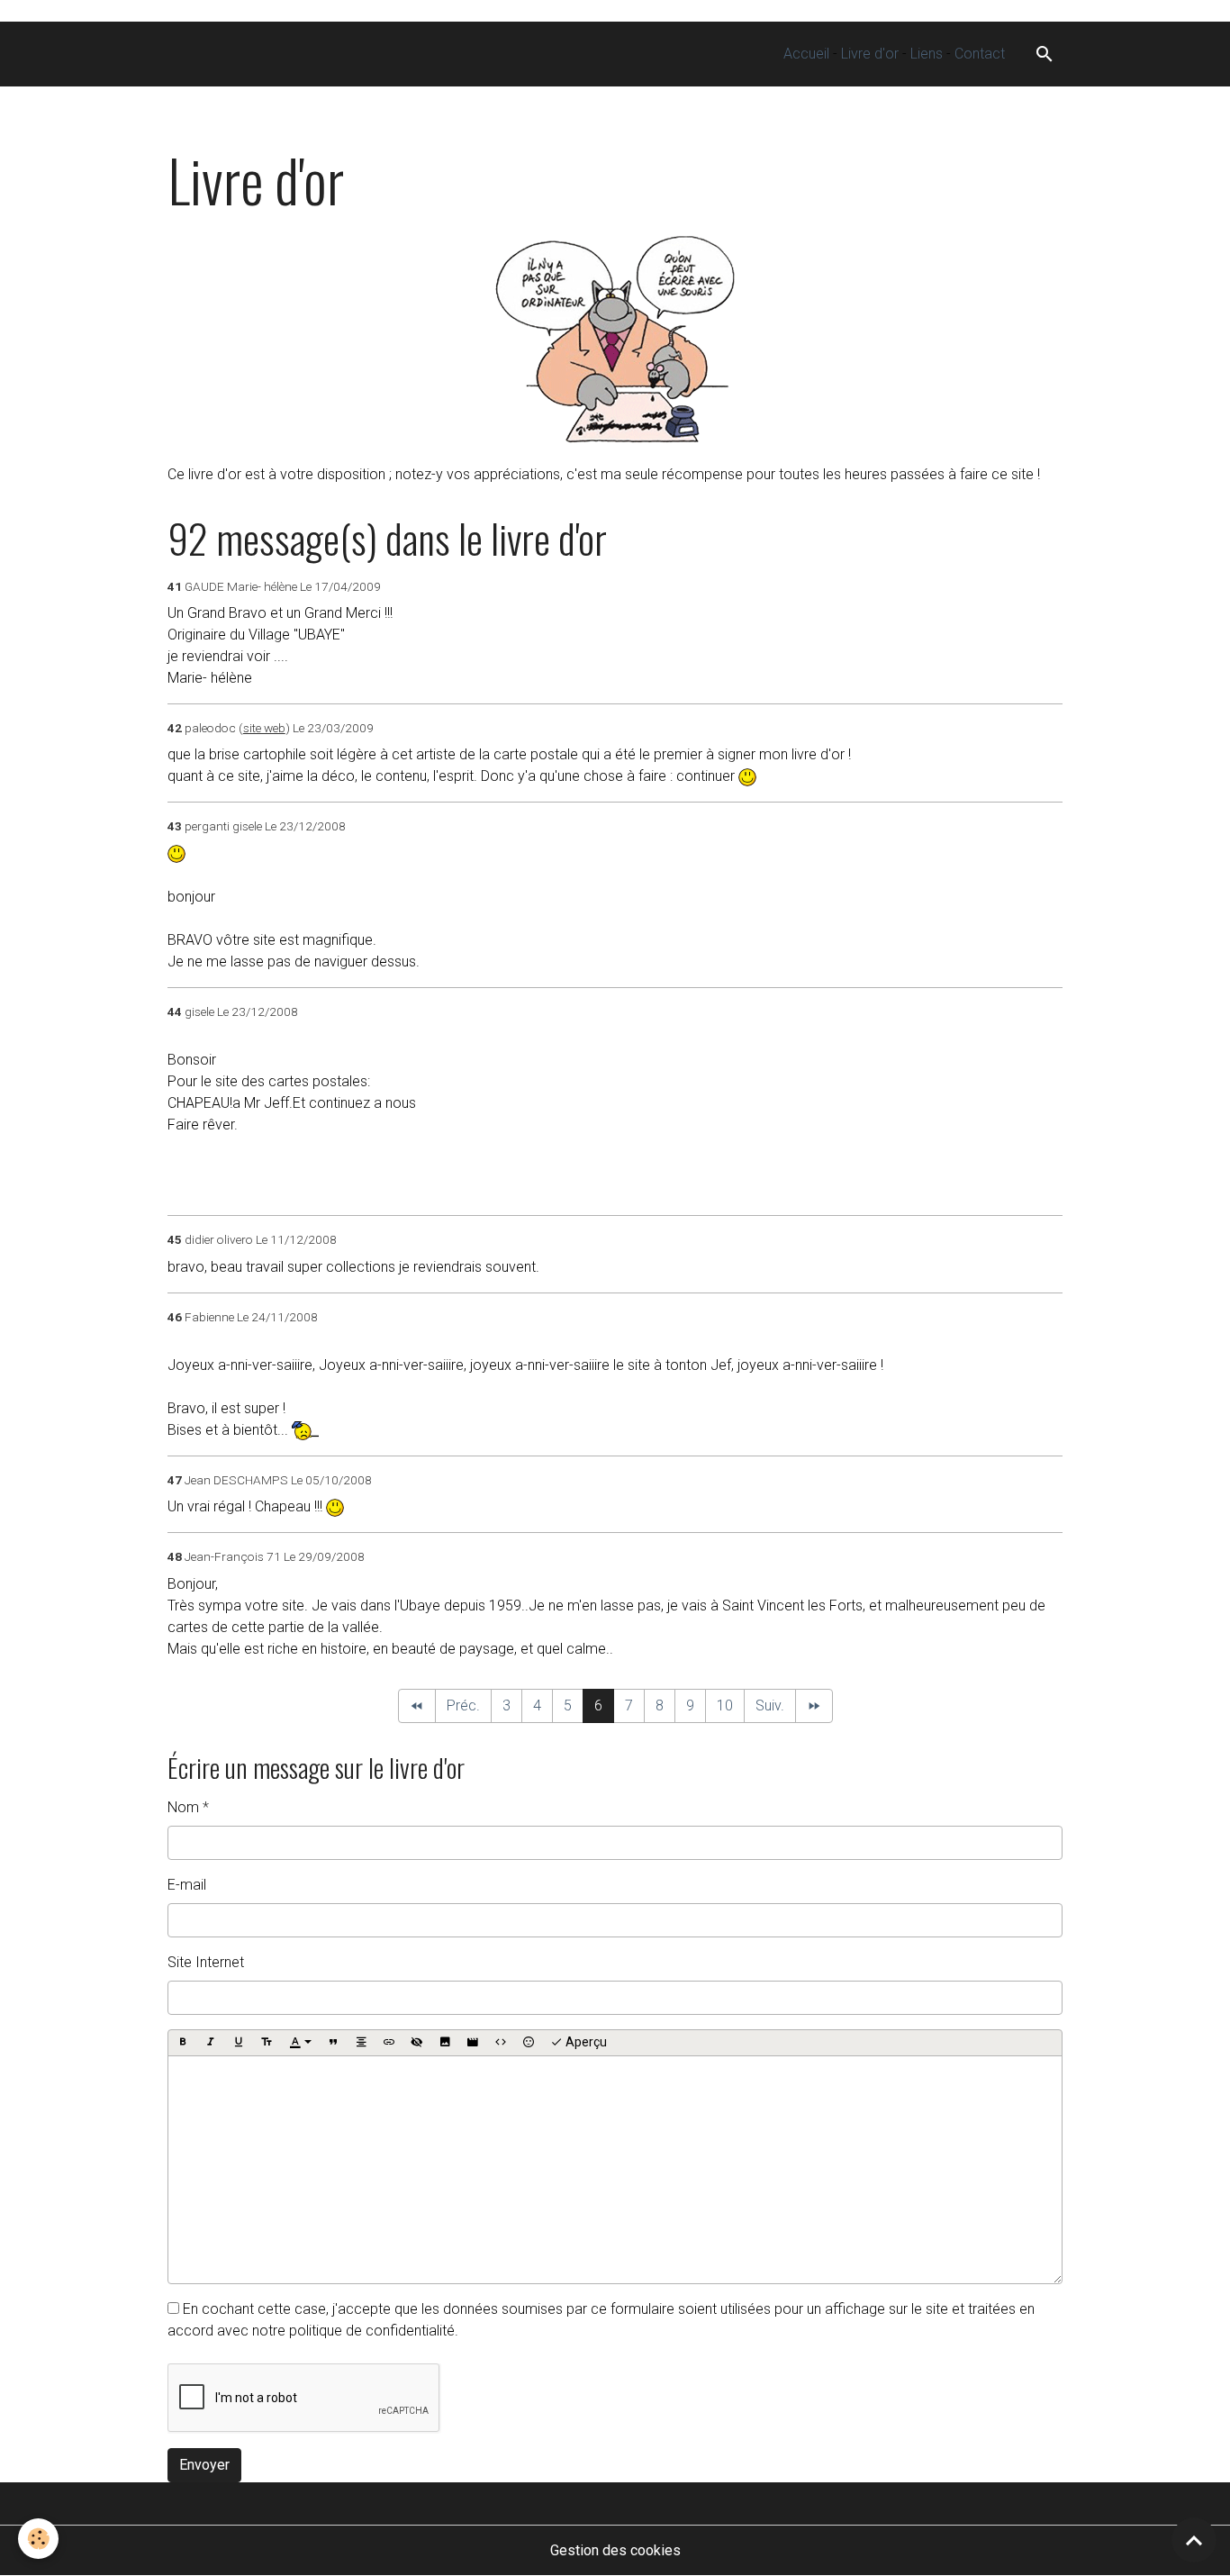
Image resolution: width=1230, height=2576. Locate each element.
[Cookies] (38, 2539)
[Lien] (389, 2043)
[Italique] (211, 2043)
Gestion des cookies (615, 2550)
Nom (183, 1807)
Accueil (806, 54)
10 (725, 1705)
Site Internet (206, 1962)
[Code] (501, 2043)
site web (264, 728)
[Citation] (333, 2043)
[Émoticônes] (529, 2043)
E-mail (187, 1885)
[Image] (445, 2043)
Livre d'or (870, 54)
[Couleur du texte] (301, 2043)
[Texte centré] (361, 2043)
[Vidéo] (473, 2043)
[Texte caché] (417, 2043)
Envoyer (204, 2465)
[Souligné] (239, 2043)
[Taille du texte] (267, 2043)
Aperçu (585, 2042)
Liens (927, 54)
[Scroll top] (1194, 2540)
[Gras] (183, 2043)
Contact (980, 54)
